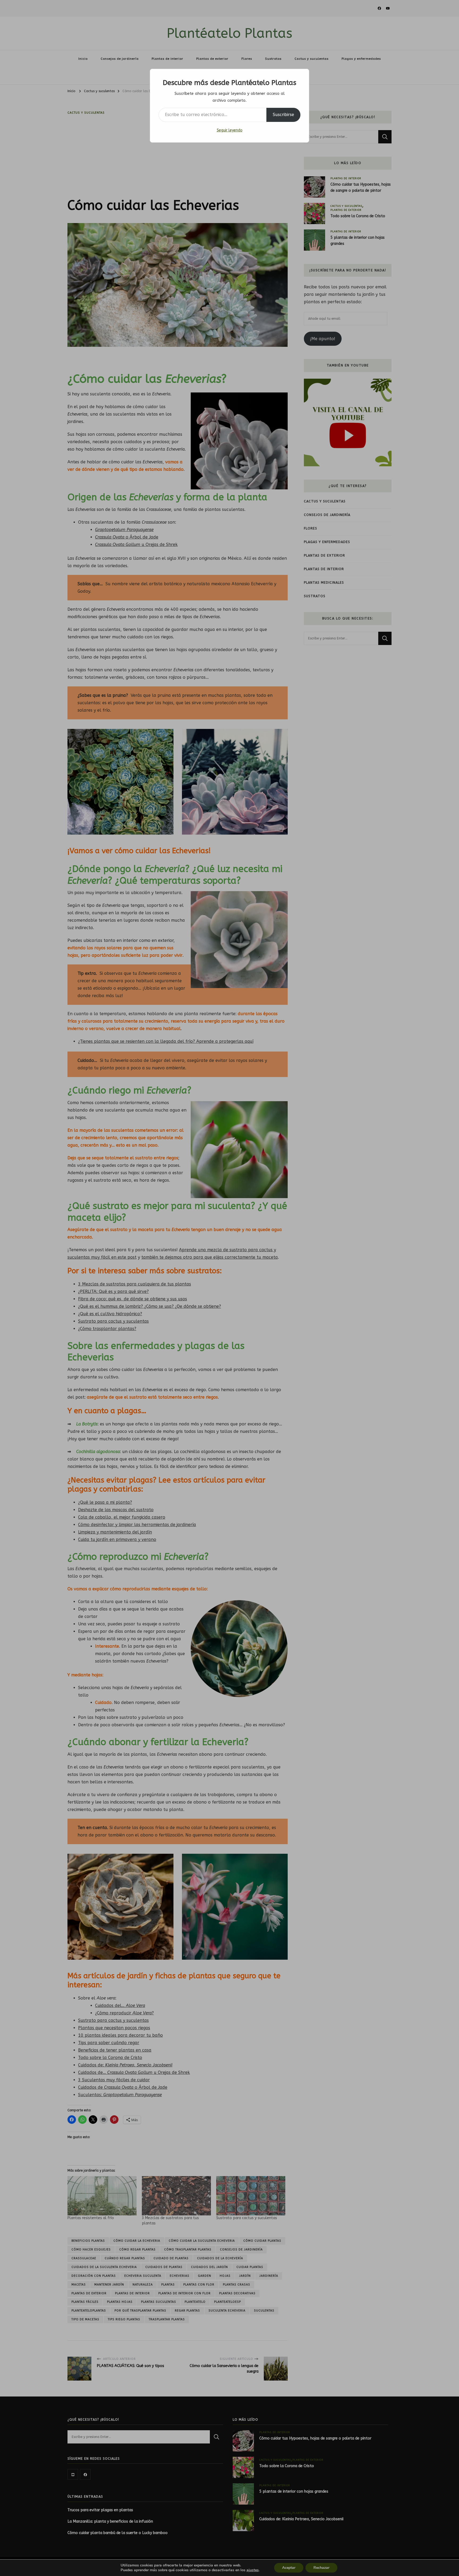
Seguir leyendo (230, 130)
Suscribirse (283, 115)
